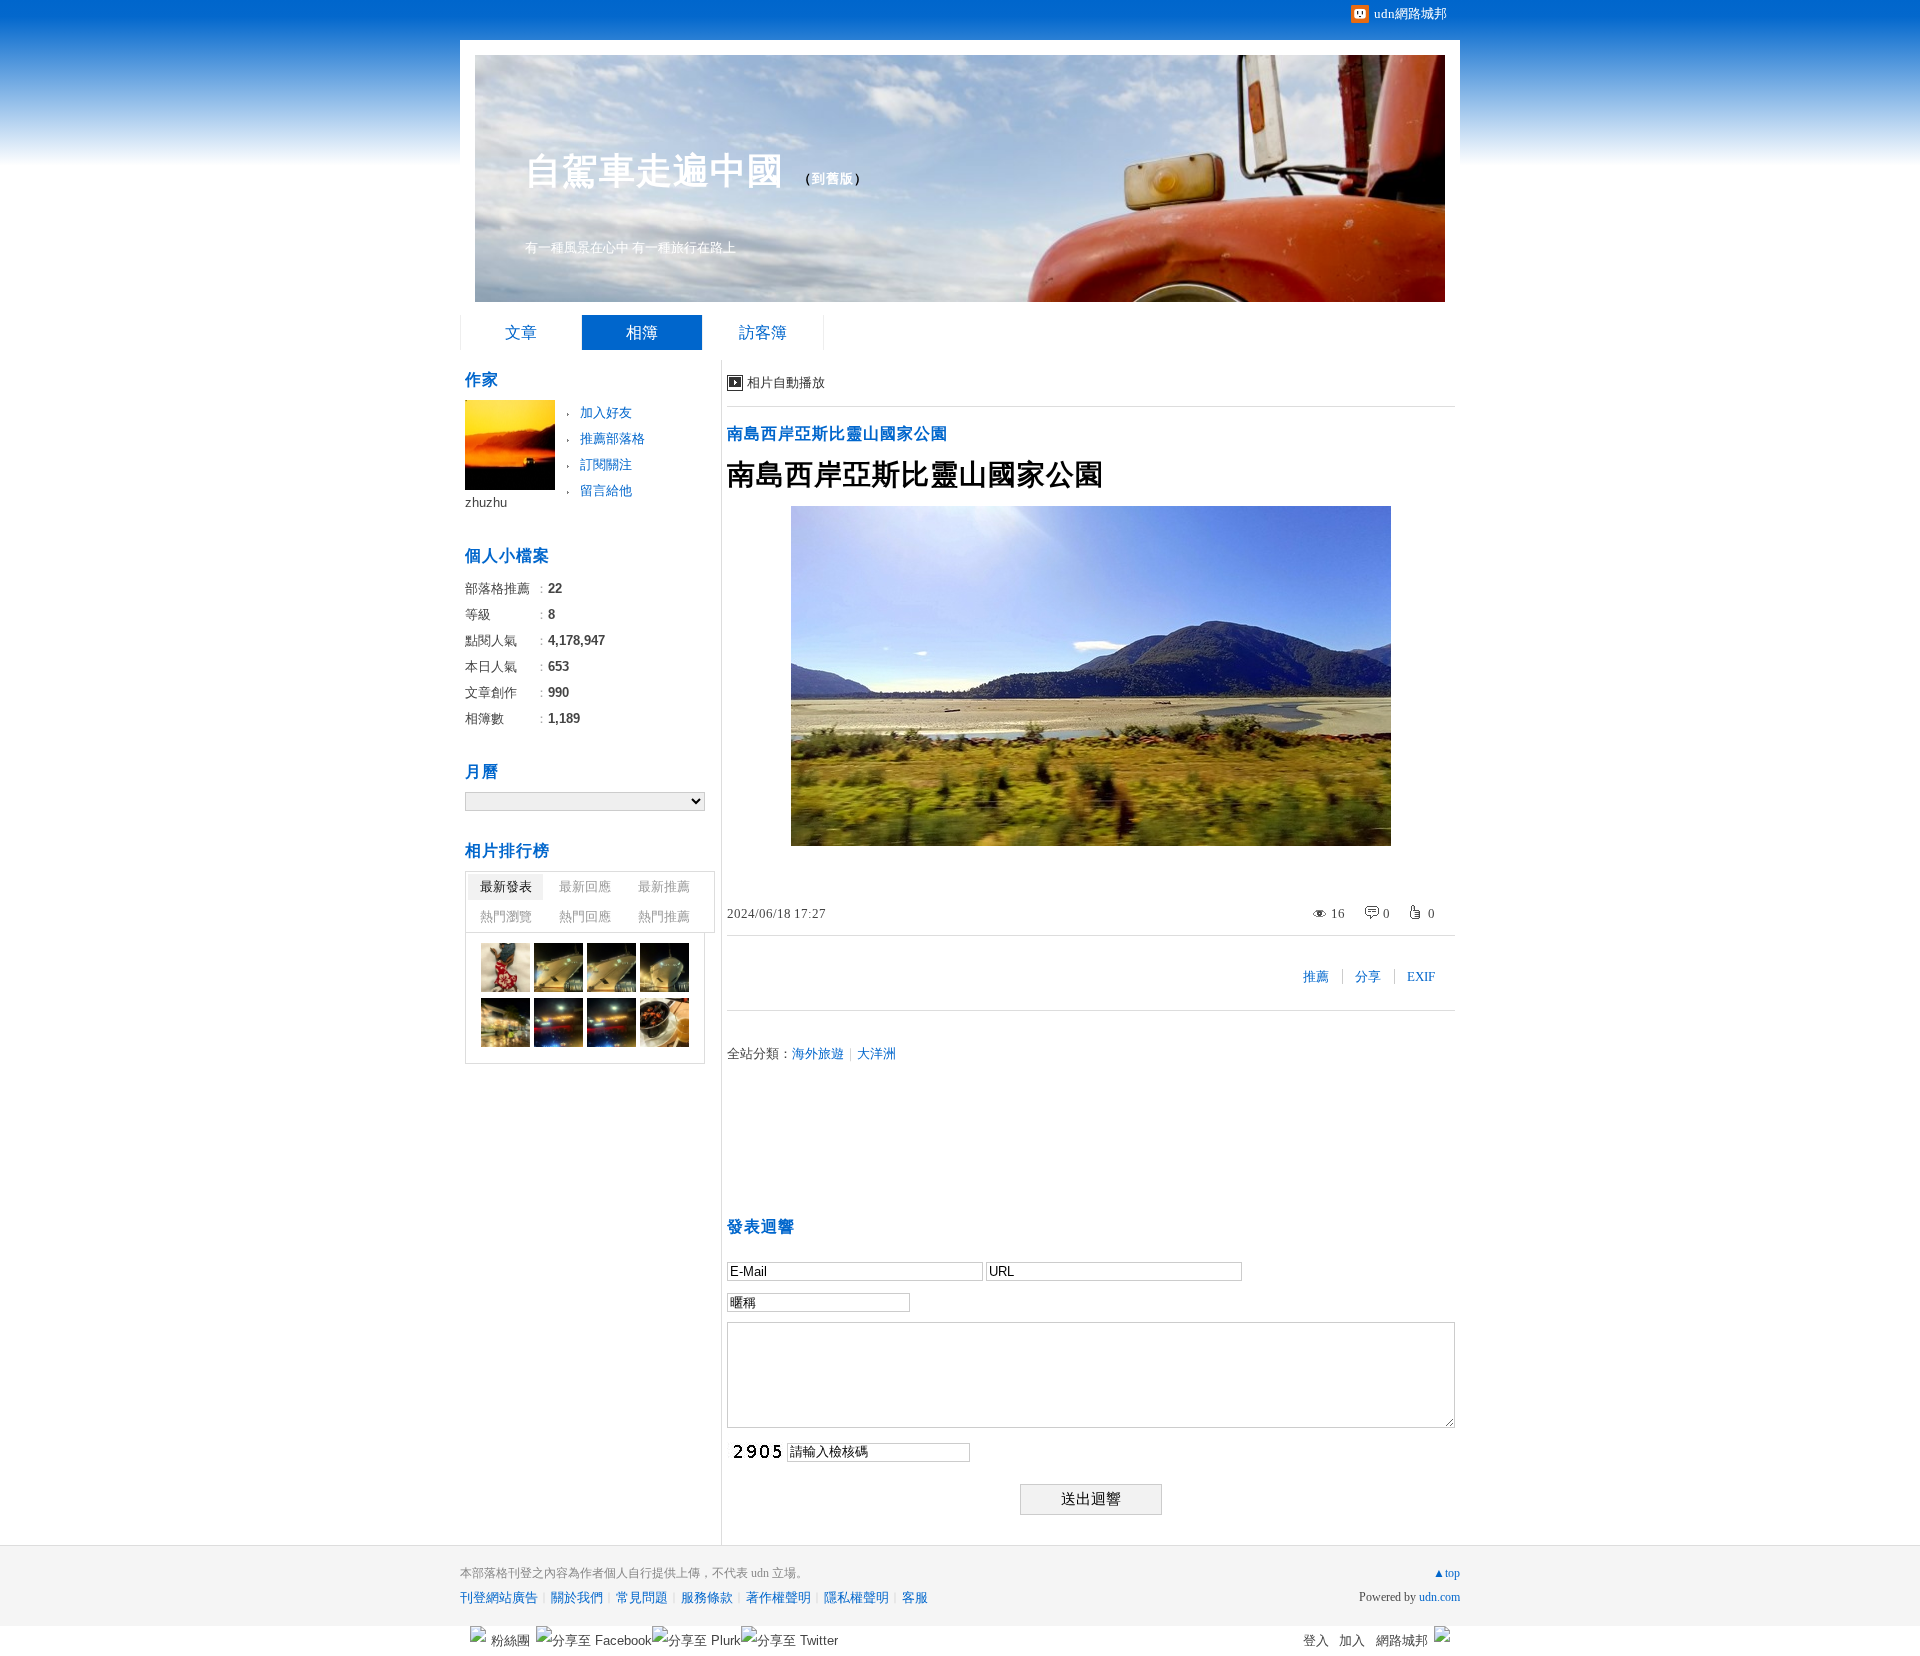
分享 (1368, 976)
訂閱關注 (606, 464)
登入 (1316, 1640)
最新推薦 (664, 886)
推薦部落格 (612, 438)
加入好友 (606, 412)
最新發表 (506, 886)
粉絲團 (510, 1640)
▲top (1446, 1573)
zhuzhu (486, 502)
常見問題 (642, 1597)
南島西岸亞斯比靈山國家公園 (837, 433)
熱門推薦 (664, 916)
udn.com (1439, 1597)
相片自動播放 (786, 382)
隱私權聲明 (856, 1597)
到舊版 (833, 178)
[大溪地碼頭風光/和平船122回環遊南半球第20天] (505, 967)
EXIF (1421, 976)
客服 (915, 1597)
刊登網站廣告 (499, 1597)
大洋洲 (876, 1053)
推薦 (1316, 976)
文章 (521, 332)
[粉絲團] (478, 1634)
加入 (1352, 1640)
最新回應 (585, 886)
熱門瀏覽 (506, 916)
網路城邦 (1402, 1640)
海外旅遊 (818, 1053)
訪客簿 (763, 332)
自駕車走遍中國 (654, 170)
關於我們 (577, 1597)
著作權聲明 (778, 1597)
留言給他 (606, 490)
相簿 (642, 332)
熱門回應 (585, 916)
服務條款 (707, 1597)
